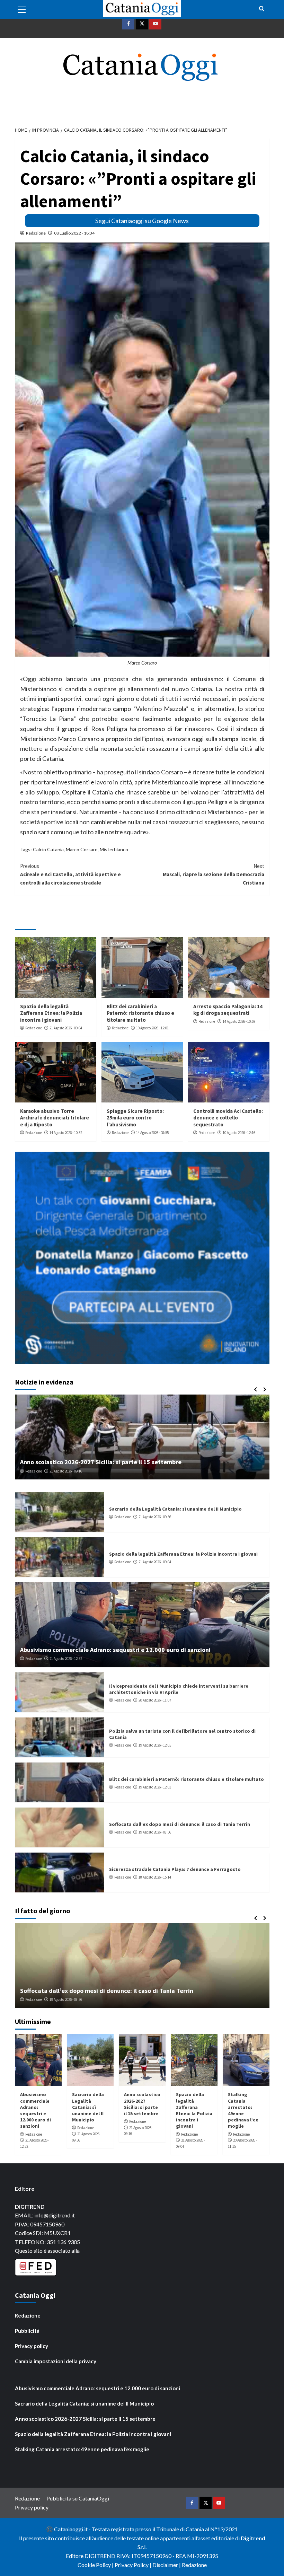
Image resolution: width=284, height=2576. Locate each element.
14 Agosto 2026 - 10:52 (66, 1133)
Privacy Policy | (134, 2565)
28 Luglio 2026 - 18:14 (70, 1999)
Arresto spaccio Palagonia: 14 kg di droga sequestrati (228, 1010)
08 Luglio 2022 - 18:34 (74, 233)
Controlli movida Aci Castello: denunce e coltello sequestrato (228, 1118)
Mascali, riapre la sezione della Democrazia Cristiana (214, 874)
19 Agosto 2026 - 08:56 (155, 1832)
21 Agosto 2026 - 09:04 (66, 1028)
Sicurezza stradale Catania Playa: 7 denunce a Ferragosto (175, 1869)
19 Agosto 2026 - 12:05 (155, 1745)
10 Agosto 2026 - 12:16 (239, 1133)
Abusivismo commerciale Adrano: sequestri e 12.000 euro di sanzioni (115, 1650)
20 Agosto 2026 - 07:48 (66, 1471)
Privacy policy (32, 2346)
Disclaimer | (167, 2565)
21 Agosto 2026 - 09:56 (155, 1517)
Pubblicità (27, 2331)
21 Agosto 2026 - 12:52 (66, 1659)
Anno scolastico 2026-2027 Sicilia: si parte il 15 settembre (142, 2104)
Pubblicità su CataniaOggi (78, 2498)
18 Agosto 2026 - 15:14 (155, 1877)
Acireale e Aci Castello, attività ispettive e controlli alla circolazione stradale (70, 874)
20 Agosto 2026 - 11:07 (155, 1700)
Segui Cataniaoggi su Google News (142, 221)
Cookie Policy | (96, 2565)
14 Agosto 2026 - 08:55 (152, 1133)
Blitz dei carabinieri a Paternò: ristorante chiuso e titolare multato (140, 1013)
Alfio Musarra (36, 1999)
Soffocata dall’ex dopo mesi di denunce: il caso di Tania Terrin (180, 1824)
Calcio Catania (48, 849)
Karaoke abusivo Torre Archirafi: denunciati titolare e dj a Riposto (55, 1118)
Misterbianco (114, 849)
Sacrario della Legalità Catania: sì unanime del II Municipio (175, 1509)
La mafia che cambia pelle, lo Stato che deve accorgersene (102, 1991)
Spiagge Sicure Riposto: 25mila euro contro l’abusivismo (135, 1118)
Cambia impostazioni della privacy (56, 2361)
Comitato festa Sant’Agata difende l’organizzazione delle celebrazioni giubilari (131, 1462)
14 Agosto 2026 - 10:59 (239, 1021)
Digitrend (253, 2538)
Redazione (36, 233)
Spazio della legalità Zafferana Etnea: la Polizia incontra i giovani (51, 1013)
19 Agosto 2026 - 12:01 (152, 1028)
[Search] (262, 9)
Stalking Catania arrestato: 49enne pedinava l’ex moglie (243, 2110)
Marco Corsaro (82, 849)
